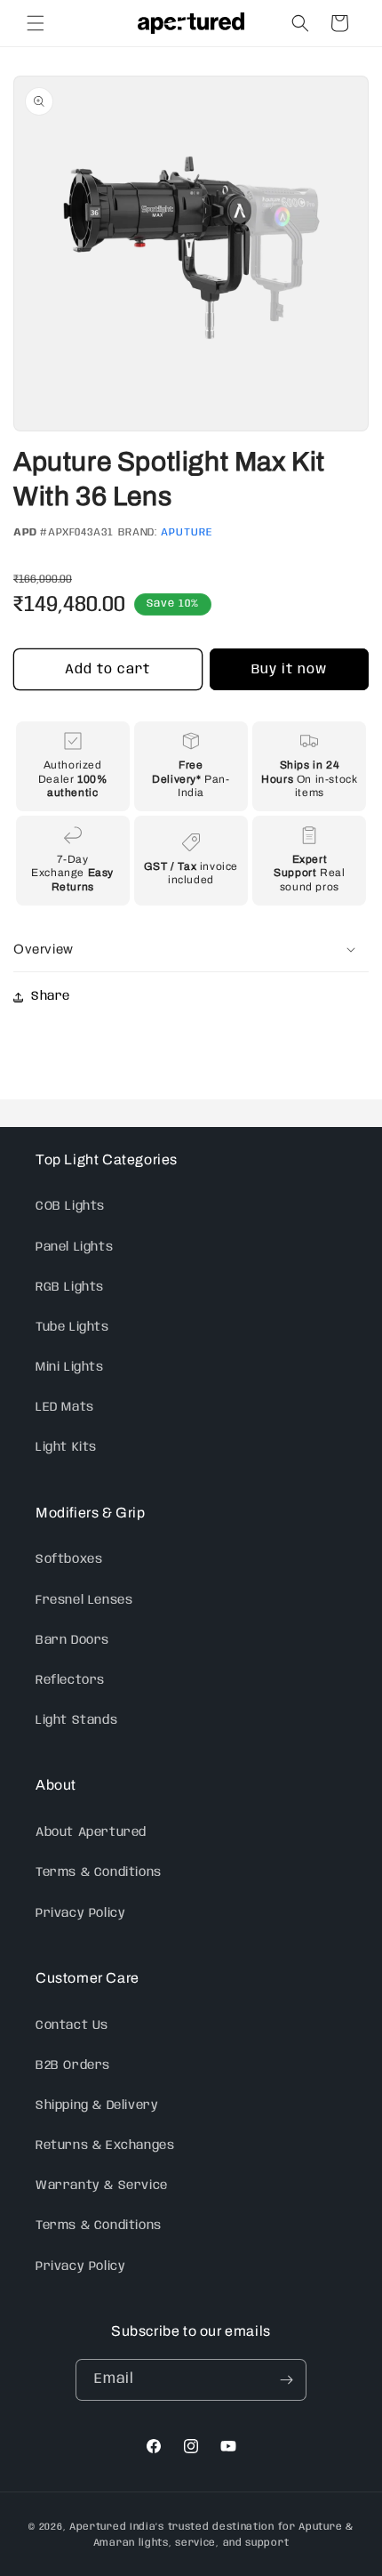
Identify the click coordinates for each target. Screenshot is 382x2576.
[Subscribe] (286, 2380)
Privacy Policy (80, 1913)
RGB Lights (70, 1287)
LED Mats (65, 1407)
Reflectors (70, 1680)
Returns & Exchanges (105, 2145)
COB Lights (70, 1206)
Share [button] (51, 996)
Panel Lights (74, 1247)
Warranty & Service (102, 2186)
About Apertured (91, 1832)
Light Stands (76, 1720)
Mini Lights (70, 1367)
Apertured (99, 2527)
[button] (36, 23)
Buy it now (289, 670)
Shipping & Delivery (97, 2105)
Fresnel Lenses (84, 1600)
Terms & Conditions (99, 1872)
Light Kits (66, 1447)
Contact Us (72, 2025)
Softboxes (69, 1559)
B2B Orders (73, 2065)
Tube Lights (72, 1327)
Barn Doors (72, 1640)
